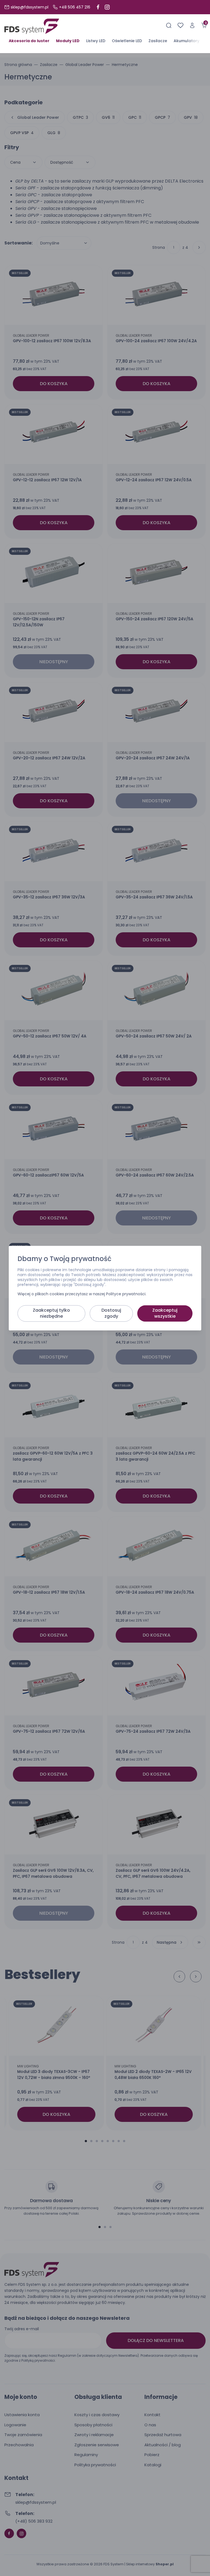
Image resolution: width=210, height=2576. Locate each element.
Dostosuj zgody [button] (111, 1313)
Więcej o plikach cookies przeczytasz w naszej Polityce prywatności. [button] (82, 1294)
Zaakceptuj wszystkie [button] (165, 1313)
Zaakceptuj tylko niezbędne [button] (51, 1313)
